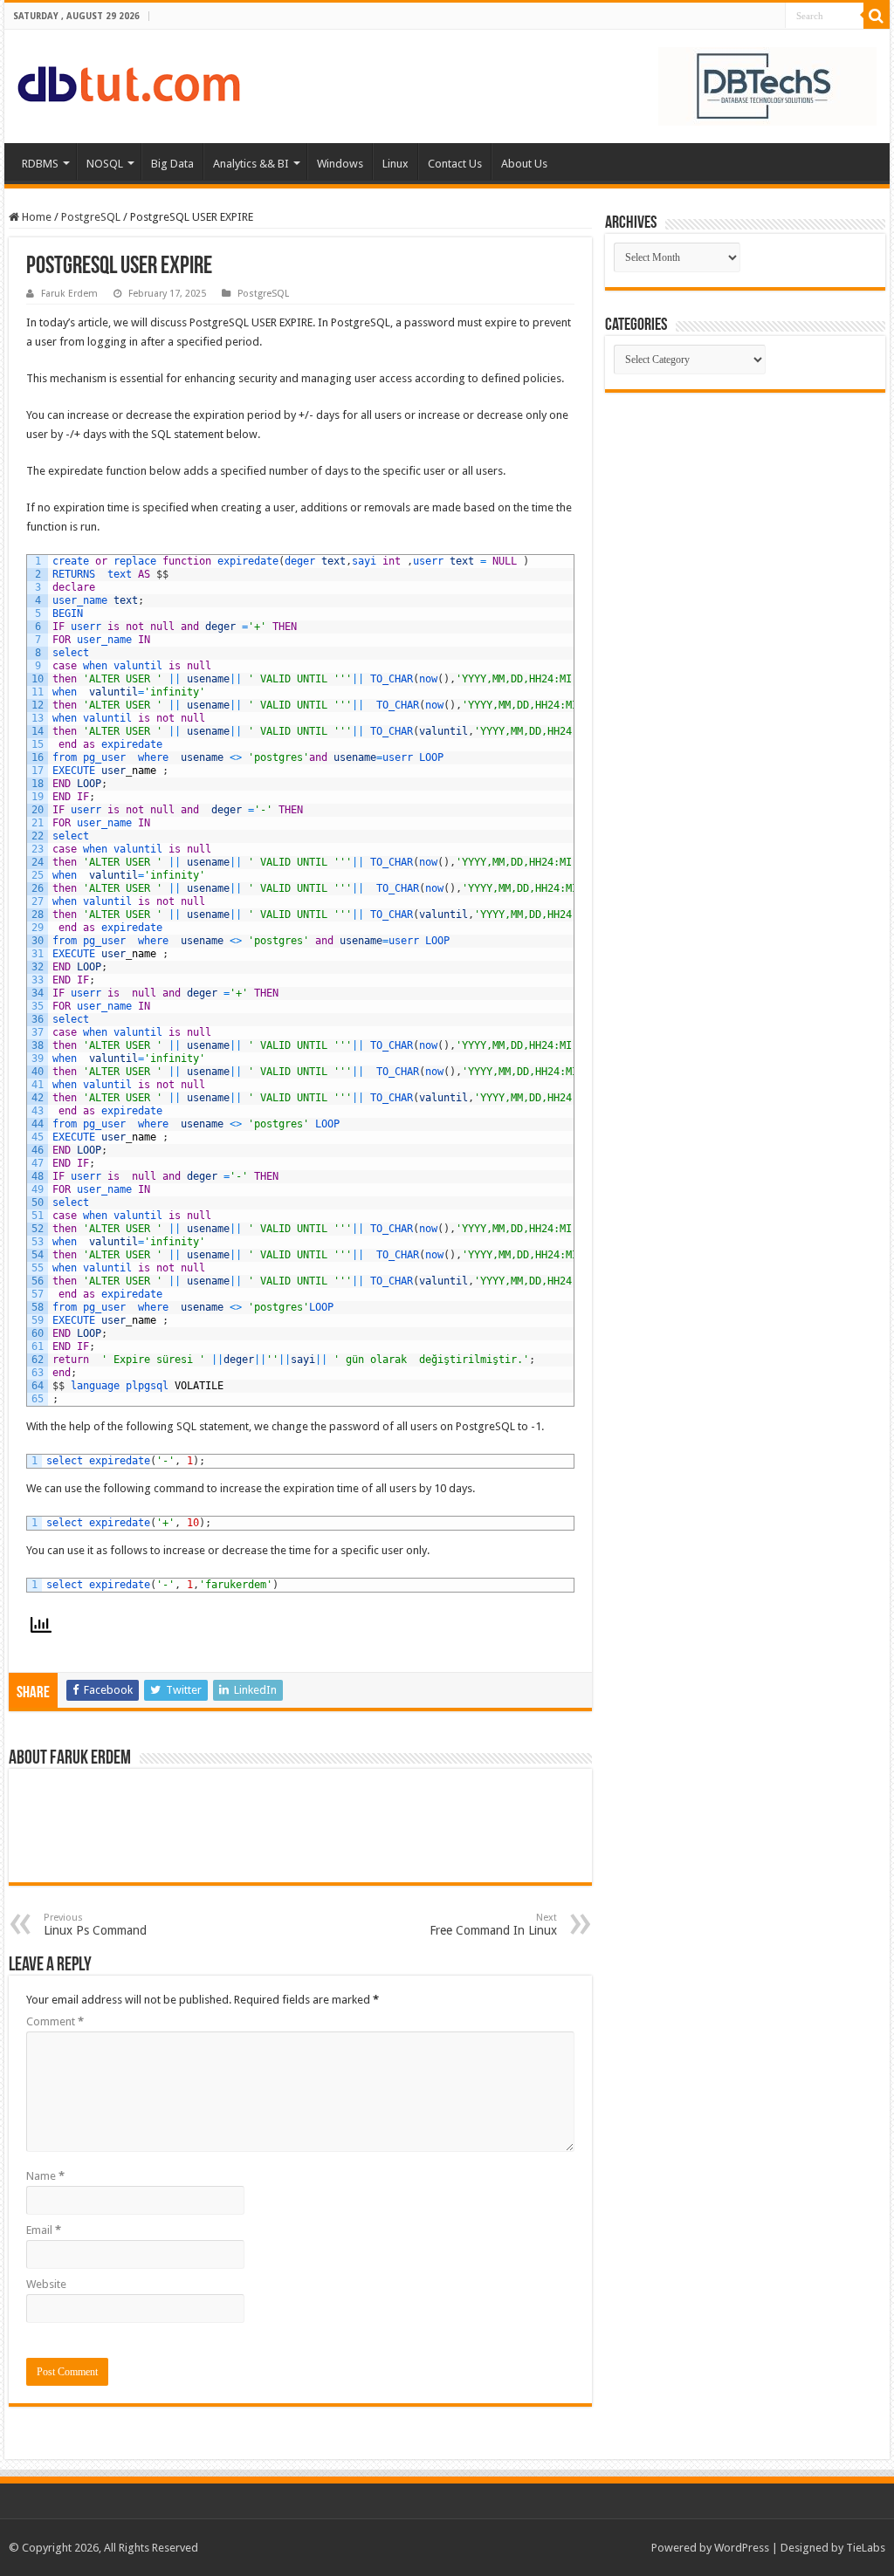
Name (45, 2176)
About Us (524, 164)
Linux (395, 164)
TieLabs (866, 2548)
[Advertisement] (745, 524)
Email (44, 2230)
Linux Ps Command (95, 1925)
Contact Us (455, 164)
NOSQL (105, 164)
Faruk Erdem (69, 294)
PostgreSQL (91, 217)
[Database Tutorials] (129, 81)
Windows (340, 164)
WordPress (742, 2548)
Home (35, 217)
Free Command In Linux (493, 1925)
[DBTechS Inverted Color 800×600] (767, 85)
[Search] (877, 16)
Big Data (172, 164)
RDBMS (40, 164)
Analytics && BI (251, 164)
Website (46, 2284)
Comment (55, 2021)
